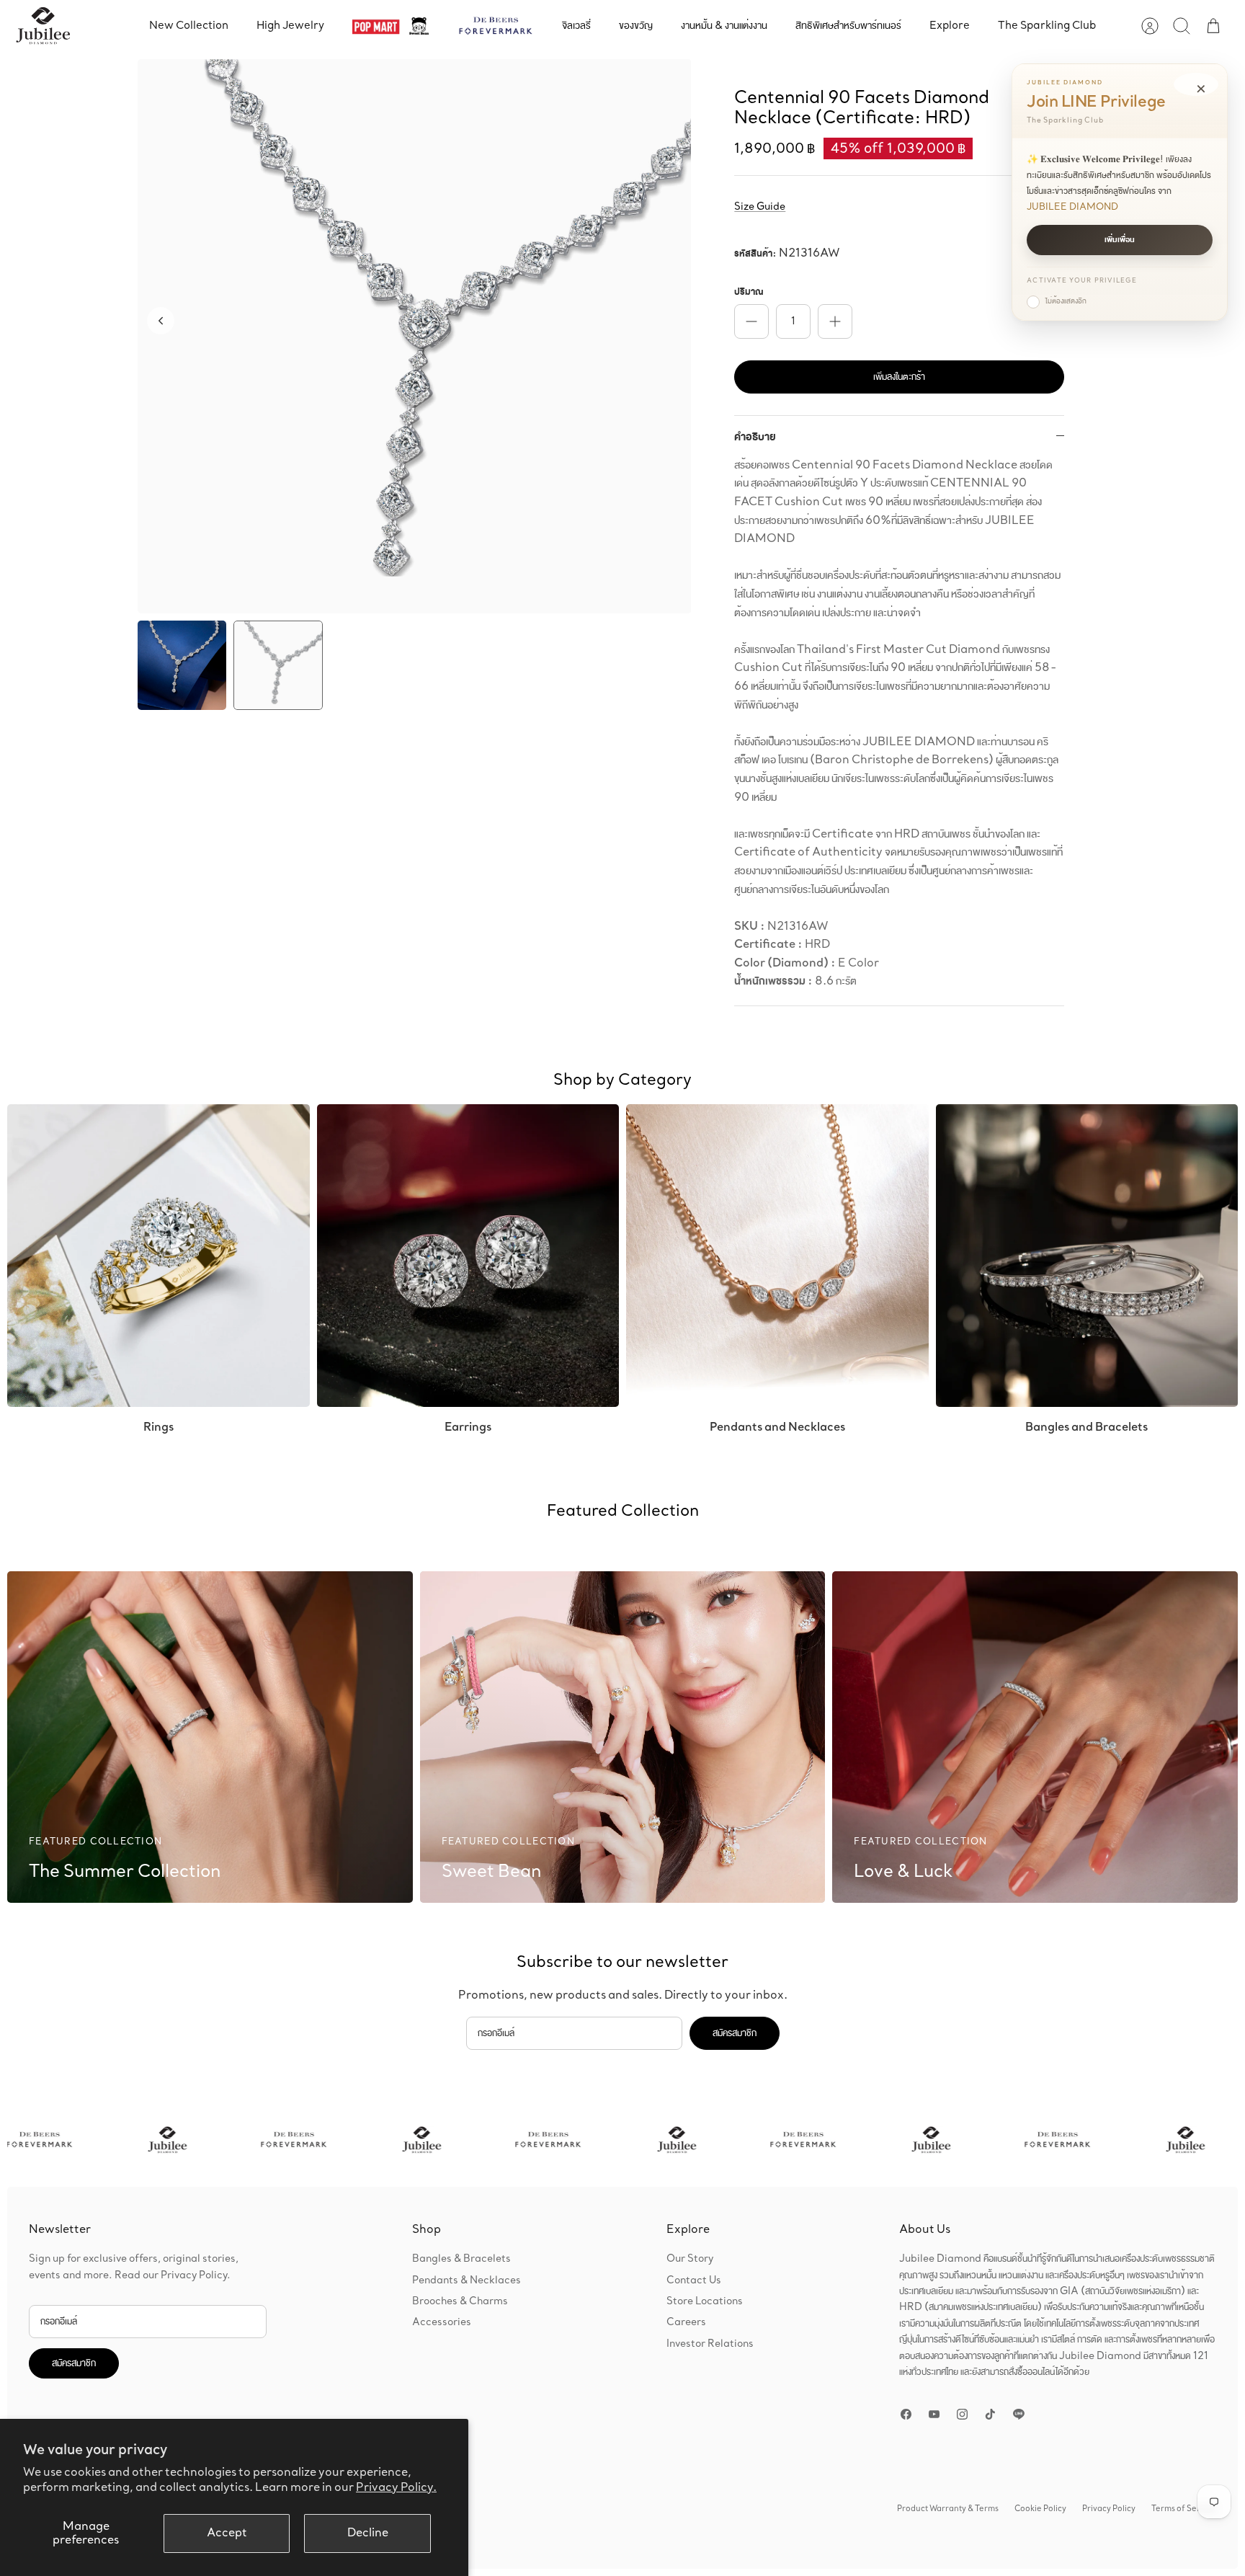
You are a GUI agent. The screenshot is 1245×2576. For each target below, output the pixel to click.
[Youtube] (934, 2414)
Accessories (442, 2322)
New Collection (189, 26)
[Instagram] (962, 2414)
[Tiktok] (990, 2414)
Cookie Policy (1040, 2509)
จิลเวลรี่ (576, 26)
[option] (415, 337)
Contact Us (694, 2280)
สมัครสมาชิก (735, 2033)
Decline (368, 2533)
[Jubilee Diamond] (43, 26)
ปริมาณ (749, 292)
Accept (227, 2533)
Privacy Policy (1109, 2509)
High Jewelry (290, 26)
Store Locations (705, 2301)
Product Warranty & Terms (948, 2509)
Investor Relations (710, 2344)
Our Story (690, 2259)
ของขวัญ (636, 26)
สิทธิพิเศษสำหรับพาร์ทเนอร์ (848, 26)
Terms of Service (1184, 2509)
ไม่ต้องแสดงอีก (1066, 301)
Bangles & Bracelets (461, 2259)
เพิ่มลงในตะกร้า (899, 377)
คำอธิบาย (755, 437)
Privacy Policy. (396, 2488)
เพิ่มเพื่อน (1120, 240)
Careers (686, 2322)
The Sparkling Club (1047, 26)
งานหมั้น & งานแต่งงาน (724, 26)
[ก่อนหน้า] (161, 321)
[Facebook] (906, 2414)
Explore (950, 26)
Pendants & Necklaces (467, 2280)
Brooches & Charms (460, 2301)
